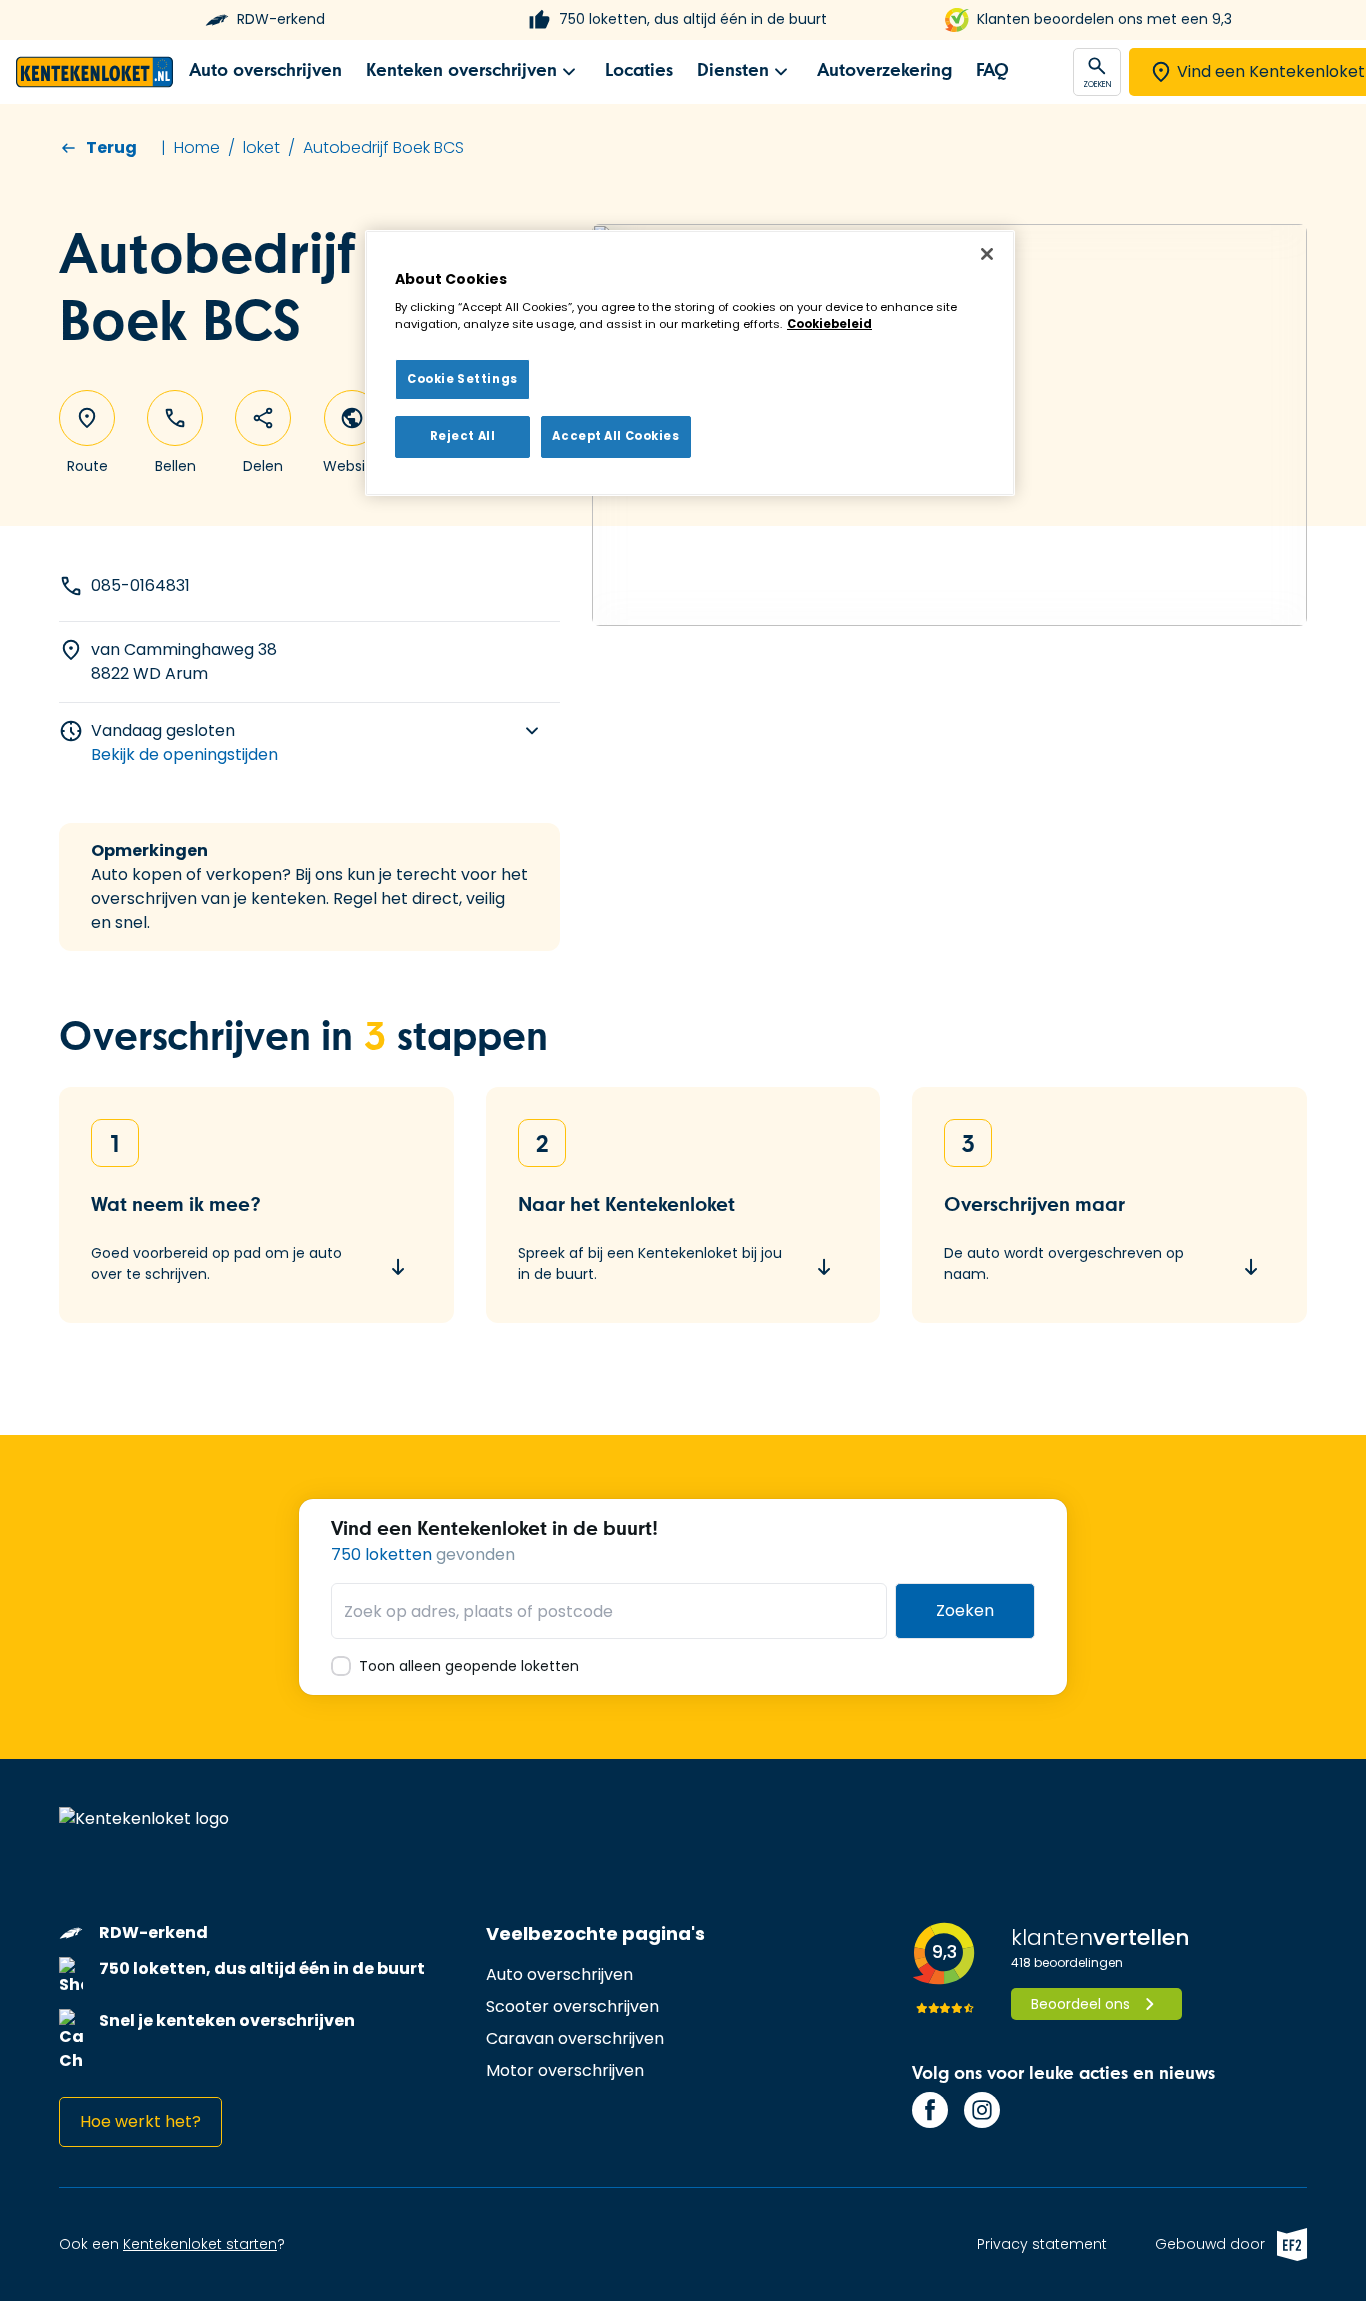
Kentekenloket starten (200, 2244)
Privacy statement (1042, 2244)
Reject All (463, 437)
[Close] (987, 254)
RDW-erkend (281, 19)
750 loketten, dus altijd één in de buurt (693, 19)
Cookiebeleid (829, 325)
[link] (265, 71)
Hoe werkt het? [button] (140, 2121)
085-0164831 (140, 585)
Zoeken (965, 1610)
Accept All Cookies (615, 437)
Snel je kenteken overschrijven (227, 2020)
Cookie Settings (462, 379)
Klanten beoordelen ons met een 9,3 (1104, 19)
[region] (690, 363)
